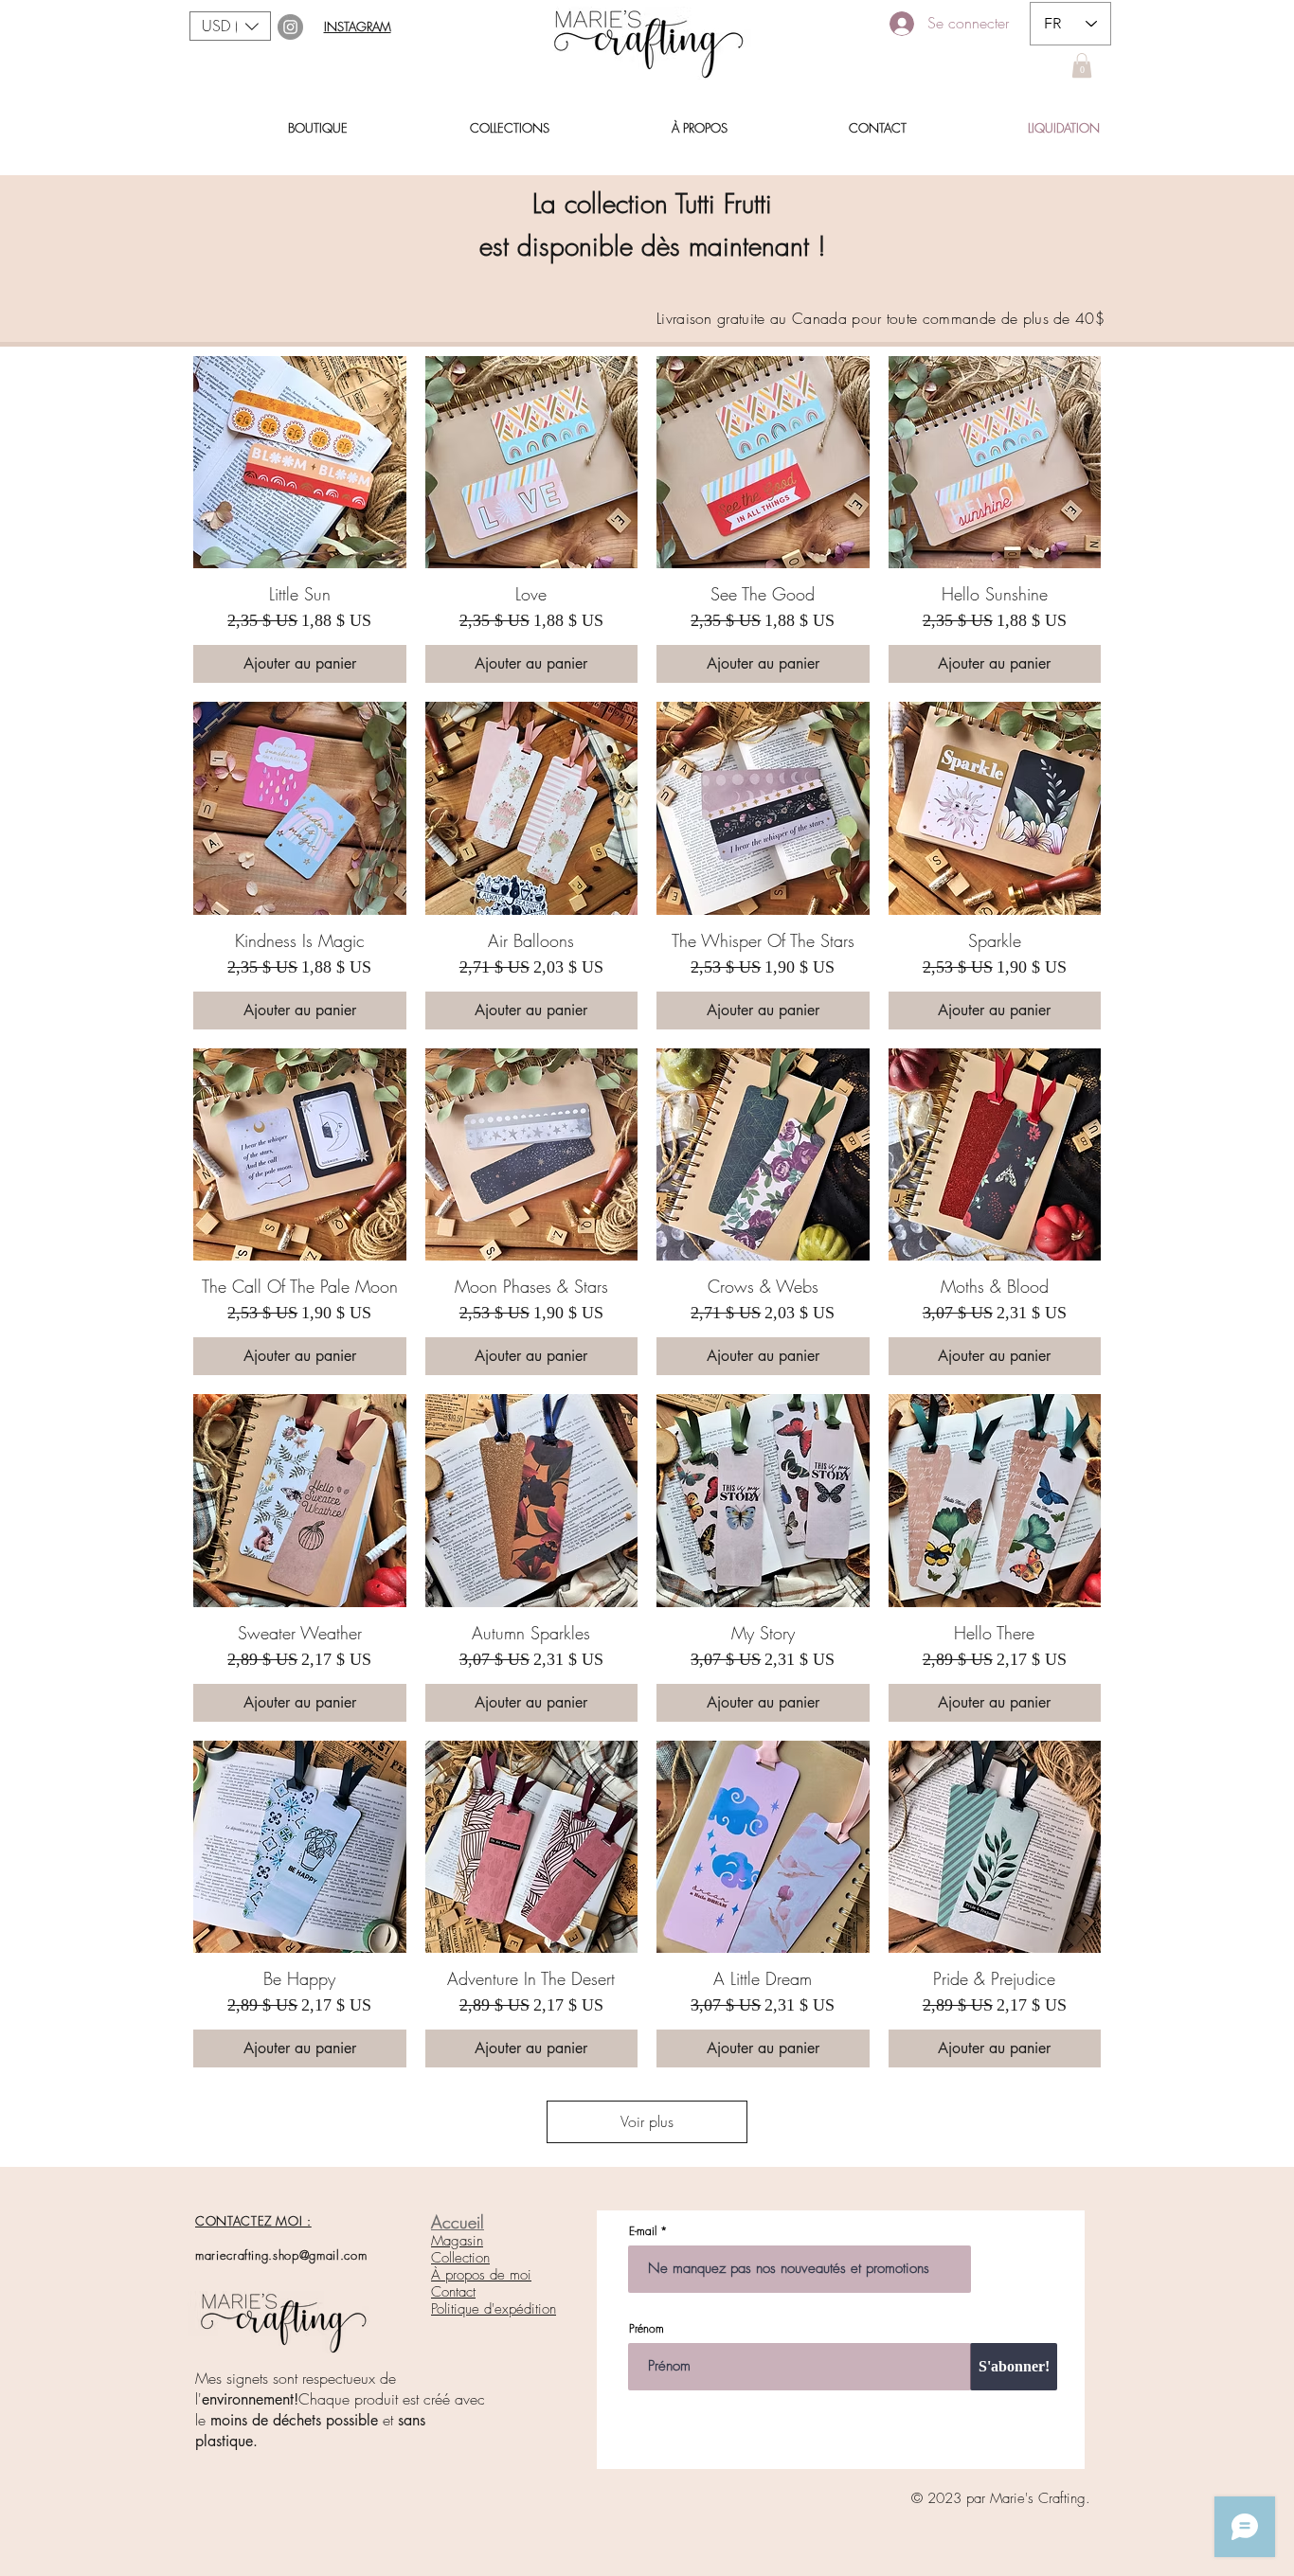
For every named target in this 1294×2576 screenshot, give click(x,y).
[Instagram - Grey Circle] (290, 27)
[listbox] (230, 26)
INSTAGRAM (358, 27)
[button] (230, 26)
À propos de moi (481, 2275)
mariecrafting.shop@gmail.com (281, 2255)
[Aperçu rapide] (300, 463)
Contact (453, 2292)
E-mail (643, 2231)
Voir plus (647, 2121)
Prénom (647, 2329)
